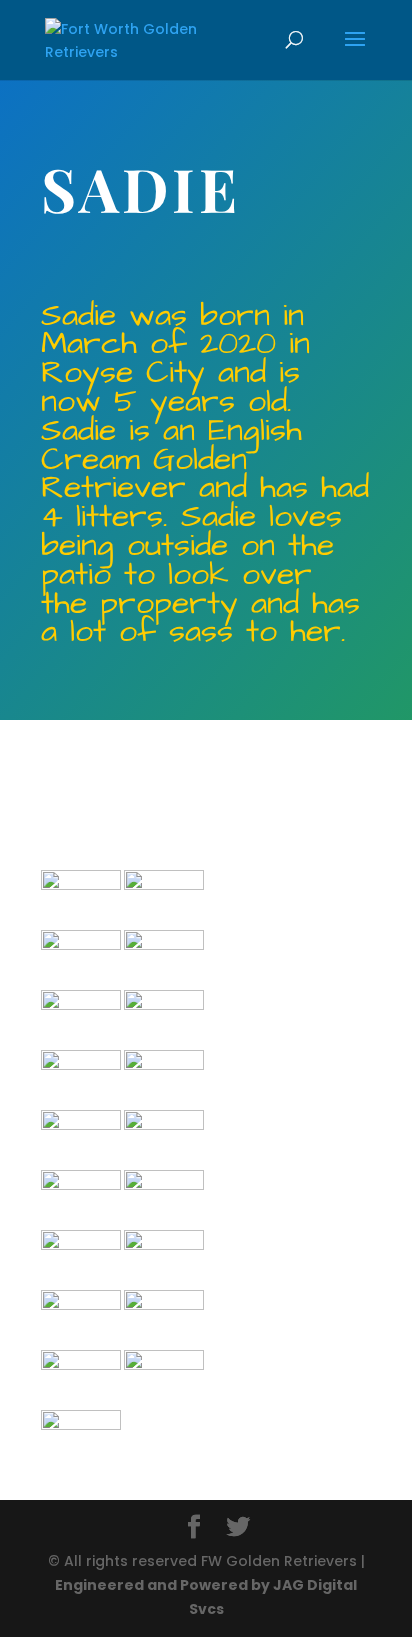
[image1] (81, 1245)
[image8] (81, 1005)
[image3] (164, 1005)
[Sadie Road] (164, 885)
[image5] (81, 1125)
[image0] (164, 1305)
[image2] (81, 945)
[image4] (164, 945)
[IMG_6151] (81, 885)
